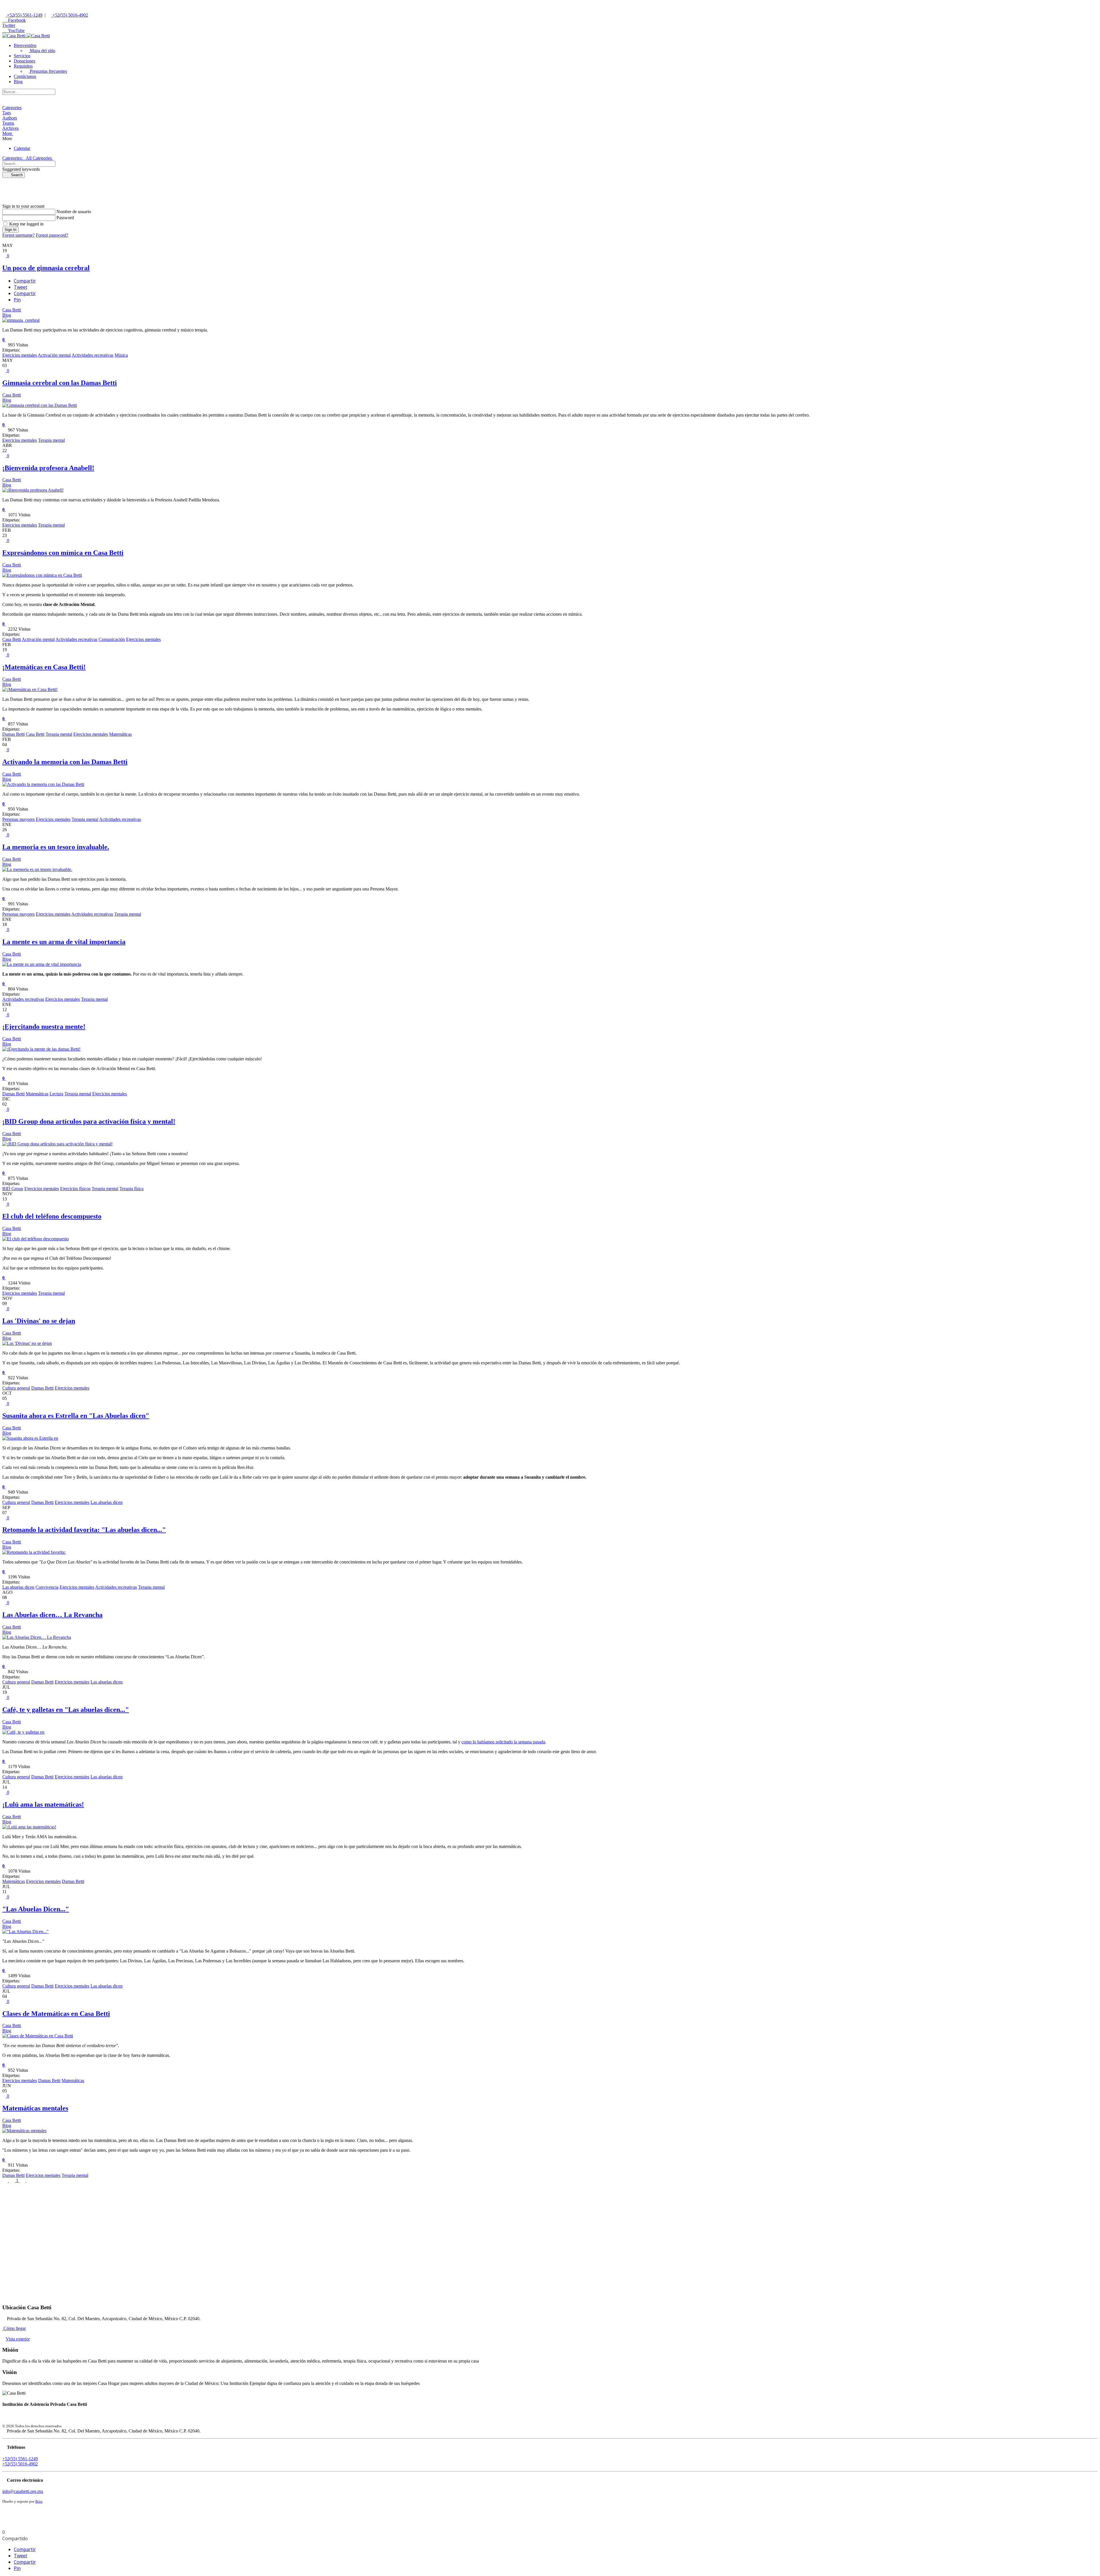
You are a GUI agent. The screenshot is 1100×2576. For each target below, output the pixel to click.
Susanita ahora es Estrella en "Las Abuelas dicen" (76, 1416)
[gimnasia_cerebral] (21, 320)
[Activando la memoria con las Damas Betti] (43, 784)
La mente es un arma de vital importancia (64, 942)
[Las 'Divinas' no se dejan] (27, 1343)
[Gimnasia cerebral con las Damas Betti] (40, 405)
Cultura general (16, 1388)
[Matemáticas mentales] (24, 2131)
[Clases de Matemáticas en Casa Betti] (38, 2036)
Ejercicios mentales (20, 355)
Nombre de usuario (74, 212)
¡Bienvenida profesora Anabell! (48, 468)
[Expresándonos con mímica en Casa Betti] (42, 575)
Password (65, 218)
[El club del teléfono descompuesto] (36, 1239)
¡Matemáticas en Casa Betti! (44, 667)
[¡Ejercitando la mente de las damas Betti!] (41, 1049)
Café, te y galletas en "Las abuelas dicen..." (66, 1710)
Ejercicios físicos (75, 1189)
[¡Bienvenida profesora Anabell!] (33, 490)
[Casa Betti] (26, 36)
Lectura (56, 1094)
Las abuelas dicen (107, 1502)
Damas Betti (13, 734)
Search (15, 175)
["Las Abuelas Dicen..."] (25, 1931)
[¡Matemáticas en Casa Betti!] (30, 689)
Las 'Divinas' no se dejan (39, 1321)
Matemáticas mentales (35, 2108)
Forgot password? (52, 235)
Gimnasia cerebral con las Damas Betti (60, 383)
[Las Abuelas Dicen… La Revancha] (37, 1637)
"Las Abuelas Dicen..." (36, 1909)
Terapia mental (51, 440)
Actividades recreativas (93, 355)
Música (121, 355)
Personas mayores (18, 819)
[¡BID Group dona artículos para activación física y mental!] (57, 1144)
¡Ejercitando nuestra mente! (44, 1027)
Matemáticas (120, 734)
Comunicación (112, 639)
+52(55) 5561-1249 (24, 15)
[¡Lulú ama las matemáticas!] (29, 1827)
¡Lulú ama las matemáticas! (43, 1804)
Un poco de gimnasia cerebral (46, 268)
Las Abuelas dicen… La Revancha (52, 1615)
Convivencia (47, 1587)
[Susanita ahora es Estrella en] (30, 1438)
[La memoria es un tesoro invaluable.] (37, 869)
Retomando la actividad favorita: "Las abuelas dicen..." (84, 1530)
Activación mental (54, 355)
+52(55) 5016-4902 (70, 15)
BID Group (13, 1189)
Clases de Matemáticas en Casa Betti (56, 2014)
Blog (7, 315)
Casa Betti (12, 310)
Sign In (10, 230)
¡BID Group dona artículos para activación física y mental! (89, 1121)
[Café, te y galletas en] (23, 1732)
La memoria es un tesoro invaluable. (56, 847)
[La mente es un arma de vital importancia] (42, 964)
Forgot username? (18, 235)
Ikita (39, 2501)
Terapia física (131, 1189)
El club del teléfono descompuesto (52, 1216)
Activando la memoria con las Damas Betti (65, 762)
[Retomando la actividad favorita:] (34, 1552)
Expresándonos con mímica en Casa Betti (63, 553)
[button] (25, 45)
